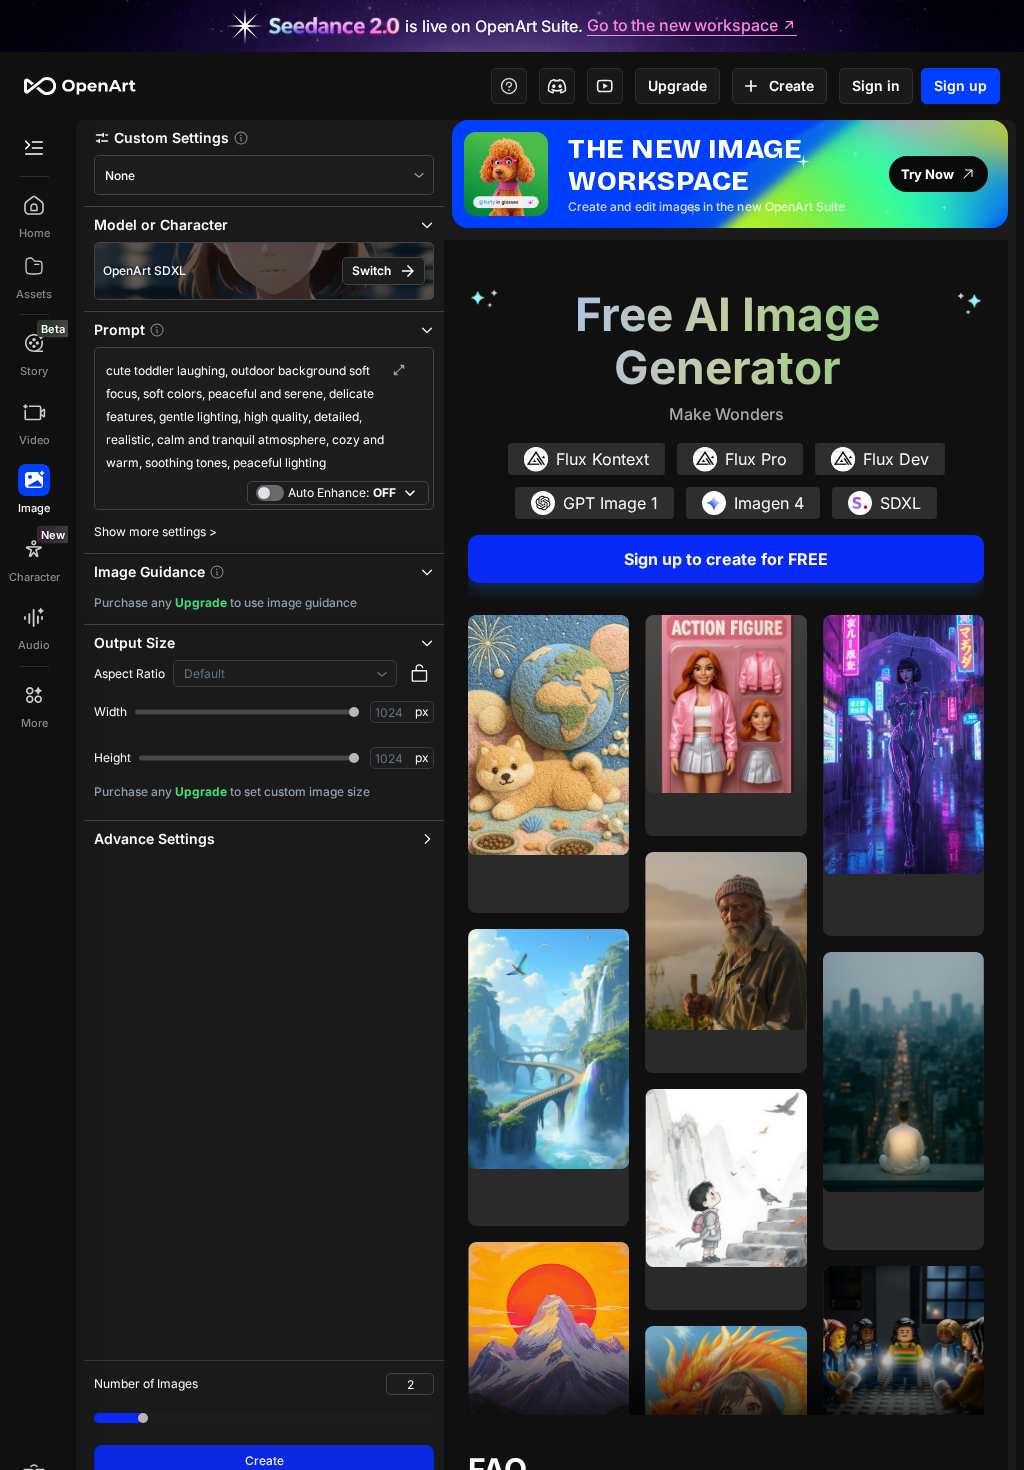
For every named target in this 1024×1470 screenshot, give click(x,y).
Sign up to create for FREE (726, 559)
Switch (371, 270)
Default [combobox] (204, 673)
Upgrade (677, 85)
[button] (264, 137)
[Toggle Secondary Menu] (34, 148)
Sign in (876, 85)
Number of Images (146, 1383)
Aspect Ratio (129, 673)
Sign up (960, 85)
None (120, 175)
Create (791, 85)
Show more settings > (155, 531)
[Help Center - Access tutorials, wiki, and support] (509, 86)
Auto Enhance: (342, 492)
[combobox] (264, 175)
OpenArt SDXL (144, 270)
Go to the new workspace (682, 26)
